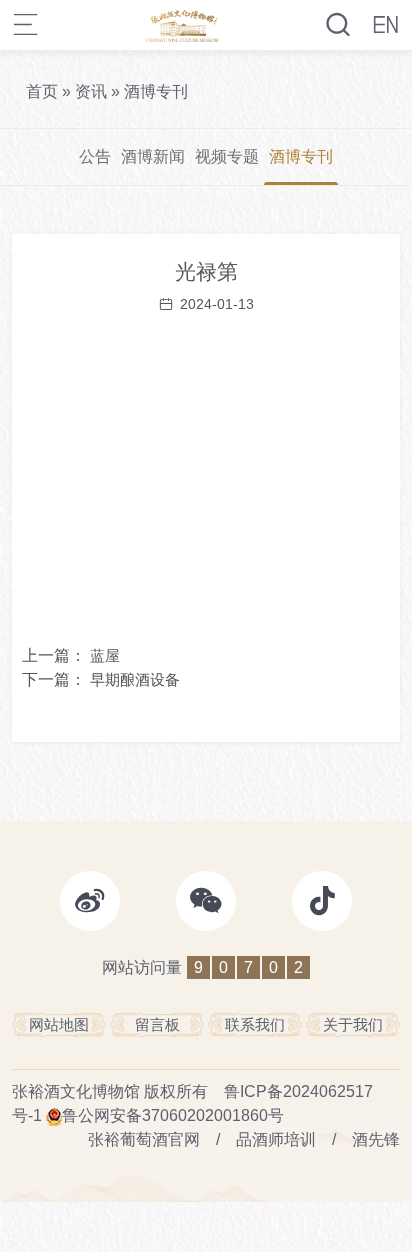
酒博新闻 (153, 156)
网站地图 (59, 1024)
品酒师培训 (276, 1139)
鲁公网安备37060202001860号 (173, 1115)
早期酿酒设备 (135, 679)
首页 (42, 91)
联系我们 (255, 1024)
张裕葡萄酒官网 (144, 1139)
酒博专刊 (156, 91)
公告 (95, 156)
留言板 (157, 1024)
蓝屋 (105, 655)
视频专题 (227, 156)
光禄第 (206, 271)
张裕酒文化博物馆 (76, 1091)
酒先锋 (376, 1139)
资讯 (91, 91)
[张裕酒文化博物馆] (182, 25)
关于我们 (353, 1024)
